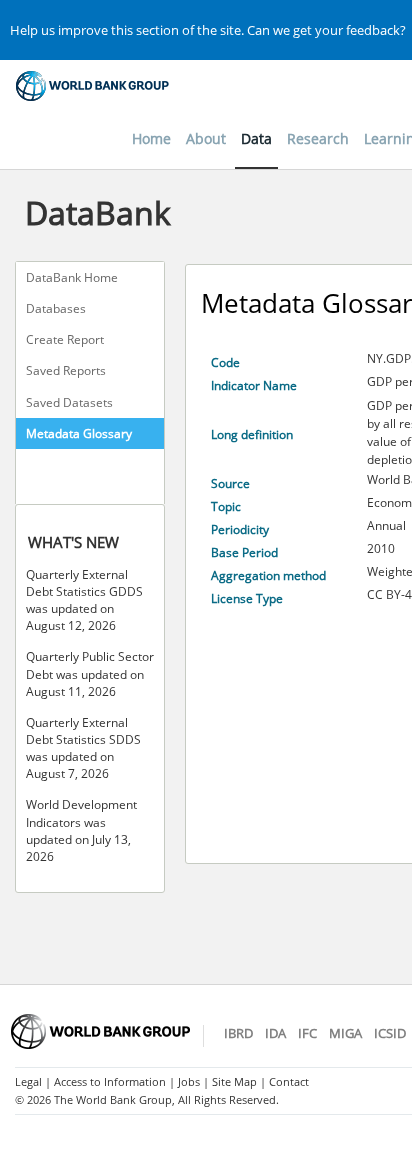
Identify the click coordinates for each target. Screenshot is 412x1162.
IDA (275, 1033)
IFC (307, 1033)
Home (151, 138)
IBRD (238, 1033)
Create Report (65, 339)
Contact (289, 1081)
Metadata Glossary (79, 433)
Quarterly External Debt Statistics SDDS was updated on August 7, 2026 (83, 748)
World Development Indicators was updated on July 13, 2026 (81, 830)
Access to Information (110, 1081)
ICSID (390, 1033)
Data (256, 138)
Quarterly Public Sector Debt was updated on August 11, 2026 (90, 673)
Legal (28, 1081)
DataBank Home (72, 277)
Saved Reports (66, 370)
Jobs (189, 1081)
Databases (56, 308)
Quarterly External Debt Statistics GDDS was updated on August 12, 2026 (84, 600)
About (206, 138)
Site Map (234, 1081)
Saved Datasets (69, 402)
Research (318, 138)
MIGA (345, 1033)
